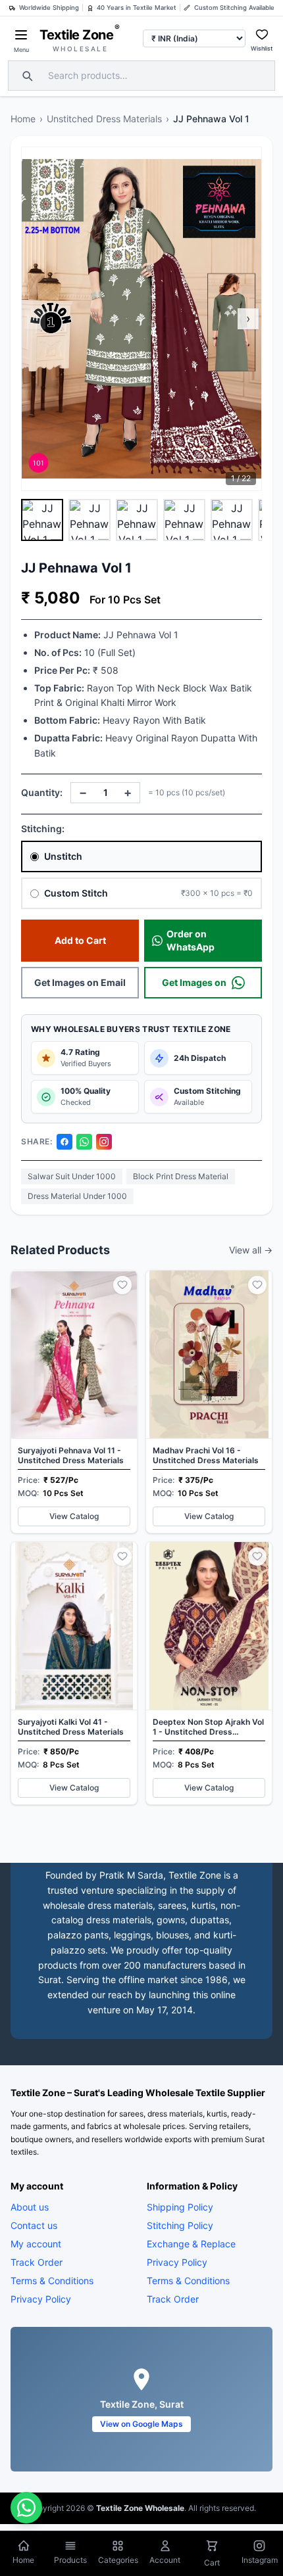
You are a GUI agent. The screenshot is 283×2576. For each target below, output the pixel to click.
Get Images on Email (80, 982)
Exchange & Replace (191, 2243)
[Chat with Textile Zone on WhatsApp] (26, 2508)
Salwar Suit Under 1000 (72, 1176)
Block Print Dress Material (181, 1176)
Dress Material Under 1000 (77, 1196)
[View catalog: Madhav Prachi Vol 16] (209, 1402)
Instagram (260, 2560)
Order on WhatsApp (191, 940)
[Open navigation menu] (21, 35)
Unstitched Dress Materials (104, 119)
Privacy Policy (41, 2298)
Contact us (34, 2225)
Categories (118, 2560)
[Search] (26, 76)
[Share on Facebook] (64, 1142)
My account (36, 2243)
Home (23, 119)
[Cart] (212, 2547)
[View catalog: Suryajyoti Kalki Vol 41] (74, 1673)
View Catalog (74, 1516)
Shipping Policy (180, 2206)
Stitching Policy (180, 2225)
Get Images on (194, 982)
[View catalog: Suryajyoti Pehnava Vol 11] (74, 1402)
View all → (251, 1250)
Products (70, 2560)
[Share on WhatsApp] (84, 1142)
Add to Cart (80, 940)
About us (30, 2206)
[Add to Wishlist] (122, 1285)
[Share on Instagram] (104, 1142)
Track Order (37, 2261)
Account (165, 2560)
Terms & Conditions (52, 2280)
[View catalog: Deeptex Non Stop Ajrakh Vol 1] (209, 1673)
